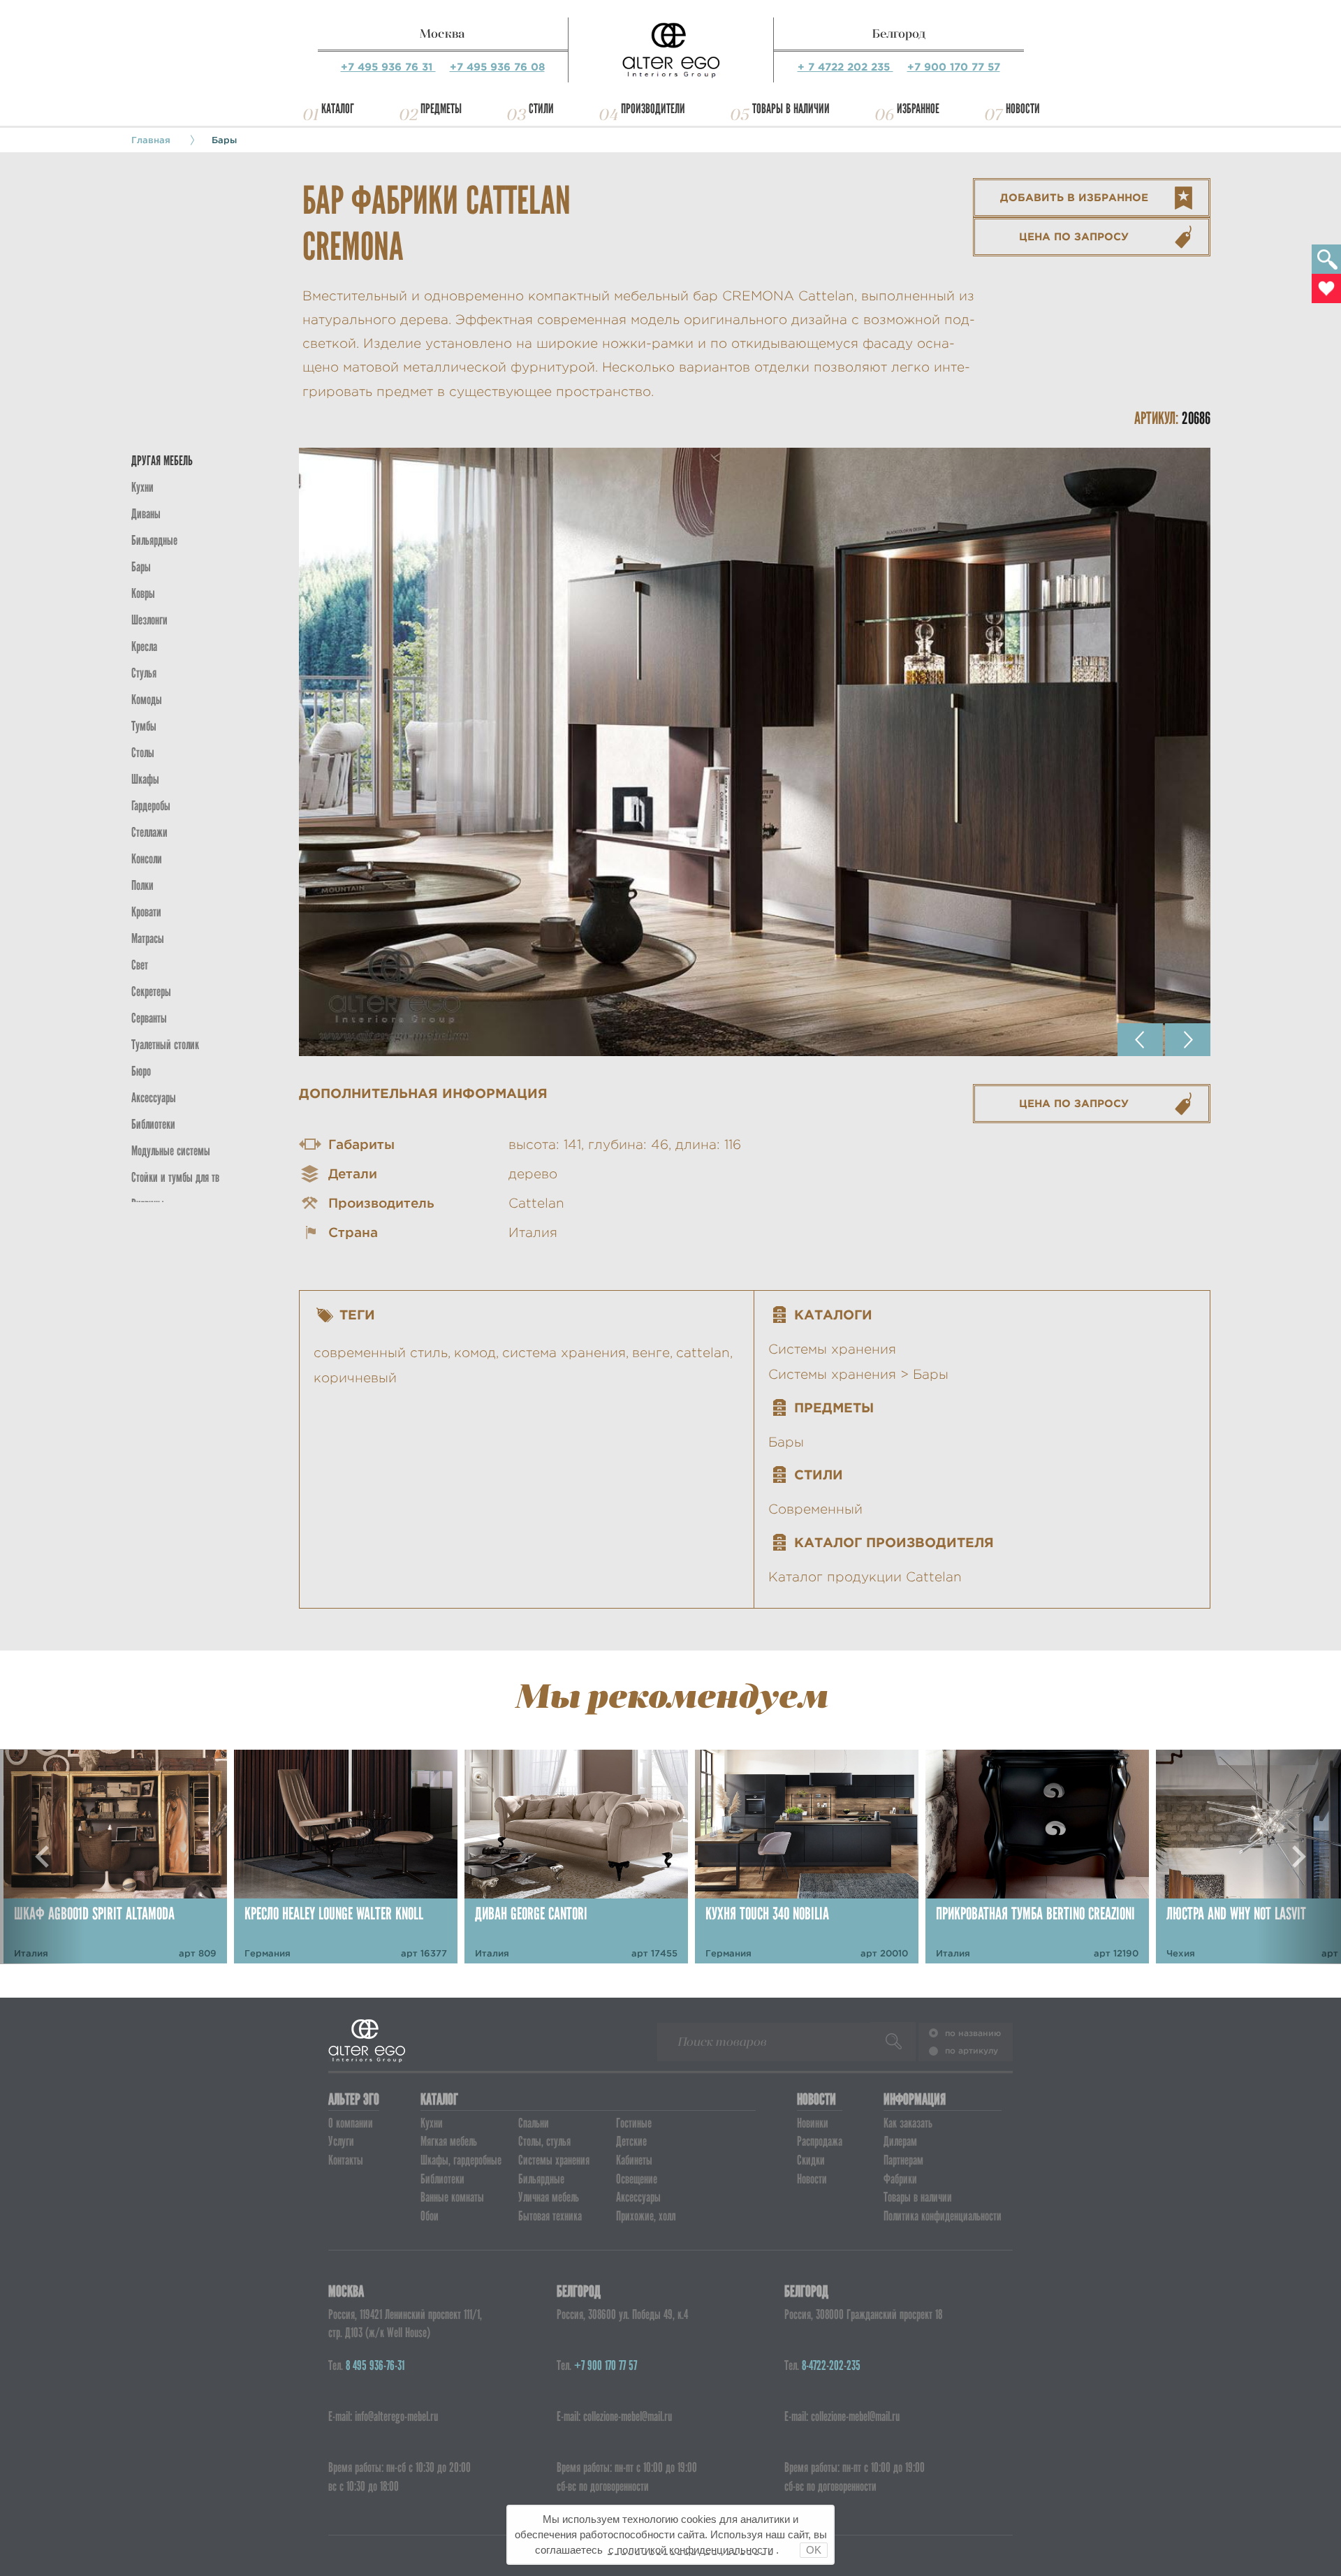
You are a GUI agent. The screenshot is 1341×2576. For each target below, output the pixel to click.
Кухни (142, 487)
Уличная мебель (549, 2197)
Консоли (147, 859)
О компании (351, 2123)
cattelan (703, 1353)
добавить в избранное (1074, 197)
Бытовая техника (550, 2216)
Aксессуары (154, 1098)
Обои (430, 2216)
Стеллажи (149, 832)
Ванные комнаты (452, 2197)
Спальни (534, 2123)
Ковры (143, 593)
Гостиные (634, 2123)
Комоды (147, 700)
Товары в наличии (791, 109)
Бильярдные (541, 2179)
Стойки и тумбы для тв (175, 1177)
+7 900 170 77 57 (954, 67)
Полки (142, 885)
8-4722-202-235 (831, 2365)
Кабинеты (634, 2160)
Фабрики (900, 2179)
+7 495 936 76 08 (497, 67)
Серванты (149, 1018)
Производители (653, 109)
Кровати (146, 912)
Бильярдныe (154, 540)
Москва (442, 34)
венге (651, 1353)
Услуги (341, 2141)
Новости (1023, 109)
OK (814, 2550)
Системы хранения (832, 1349)
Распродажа (820, 2141)
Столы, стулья (544, 2141)
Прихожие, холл (646, 2216)
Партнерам (903, 2160)
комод (475, 1353)
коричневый (355, 1378)
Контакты (346, 2160)
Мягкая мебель (449, 2141)
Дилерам (900, 2141)
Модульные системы (171, 1151)
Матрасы (148, 938)
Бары (224, 140)
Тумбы (144, 726)
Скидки (811, 2160)
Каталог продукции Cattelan (865, 1577)
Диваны (146, 514)
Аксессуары (638, 2197)
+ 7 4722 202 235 (845, 67)
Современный (815, 1509)
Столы (143, 753)
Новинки (813, 2123)
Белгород (899, 34)
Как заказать (908, 2123)
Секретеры (151, 991)
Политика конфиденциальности (943, 2216)
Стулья (144, 673)
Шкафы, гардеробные (461, 2160)
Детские (631, 2141)
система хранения (564, 1353)
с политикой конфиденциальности (691, 2550)
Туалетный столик (165, 1045)
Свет (140, 965)
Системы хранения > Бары (858, 1374)
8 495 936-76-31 (375, 2365)
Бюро (141, 1071)
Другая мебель (162, 461)
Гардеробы (151, 806)
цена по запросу (1074, 236)
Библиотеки (153, 1124)
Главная (151, 140)
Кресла (144, 646)
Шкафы (145, 779)
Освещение (637, 2179)
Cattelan (536, 1203)
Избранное (918, 109)
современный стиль (381, 1353)
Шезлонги (149, 620)
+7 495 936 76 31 (388, 67)
